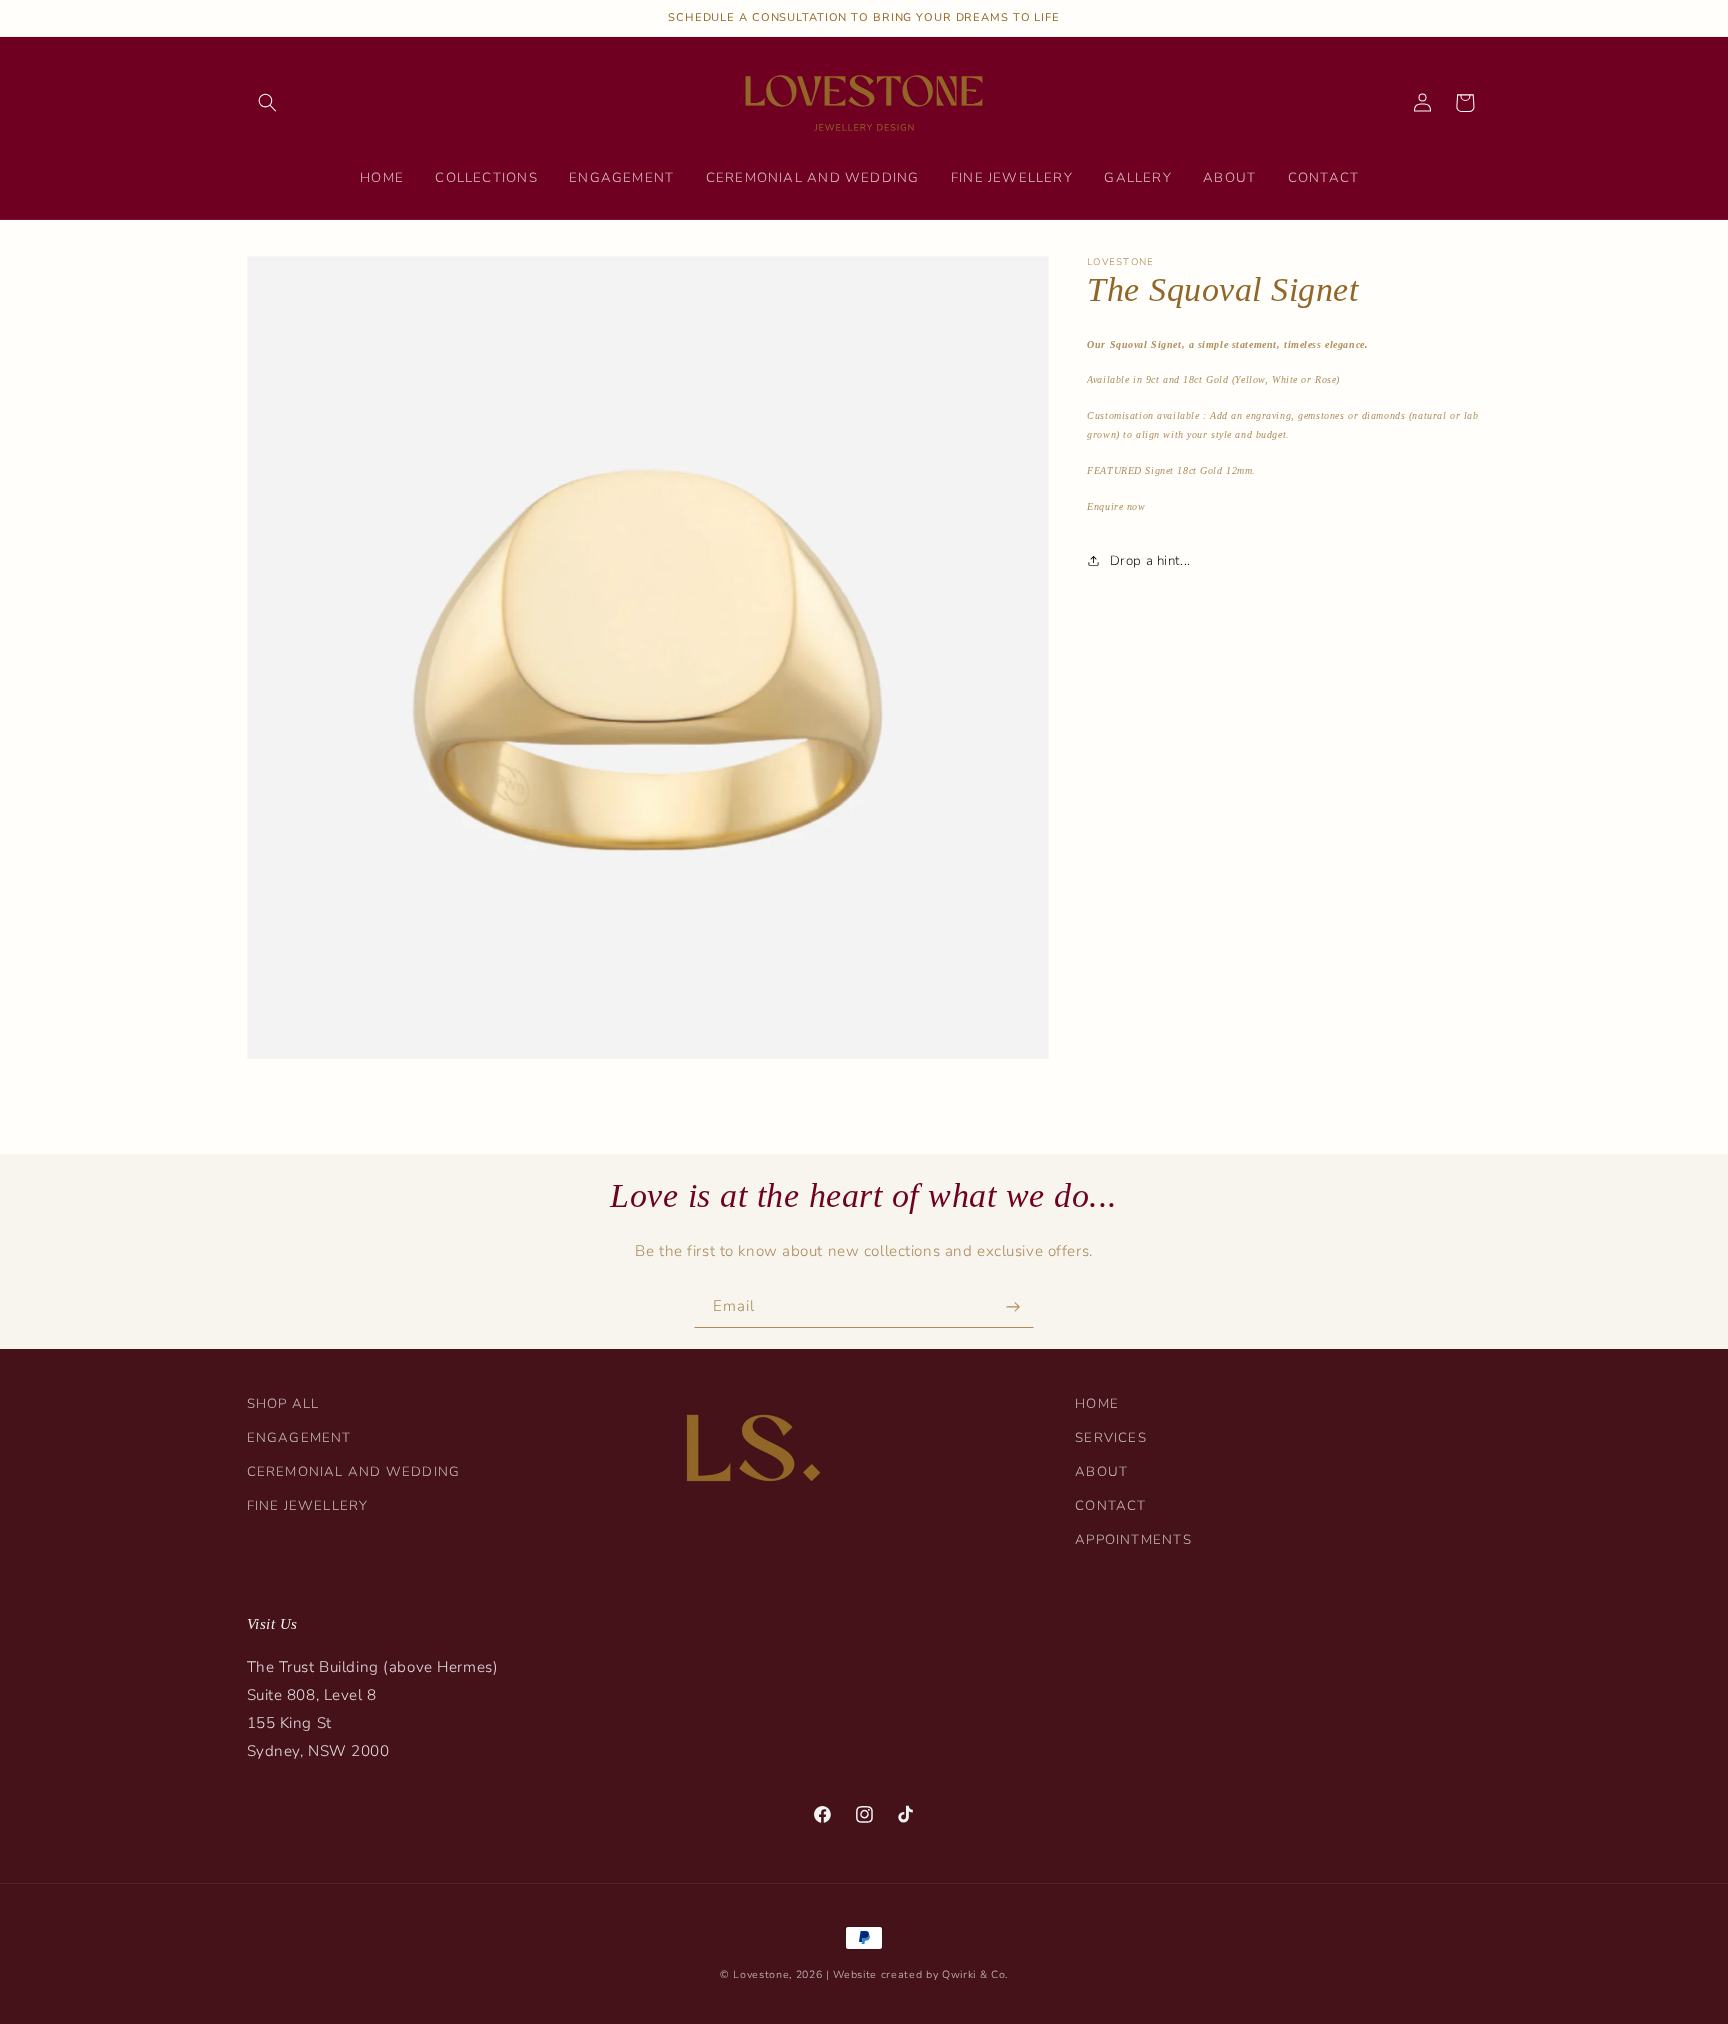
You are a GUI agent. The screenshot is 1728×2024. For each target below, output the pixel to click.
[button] (268, 103)
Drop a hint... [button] (1150, 561)
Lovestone (761, 1974)
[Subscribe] (1013, 1306)
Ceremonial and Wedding (354, 1472)
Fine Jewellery (308, 1506)
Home (1097, 1404)
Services (1111, 1438)
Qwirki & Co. (975, 1974)
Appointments (1133, 1540)
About (1101, 1472)
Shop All (283, 1404)
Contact (1111, 1506)
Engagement (299, 1438)
